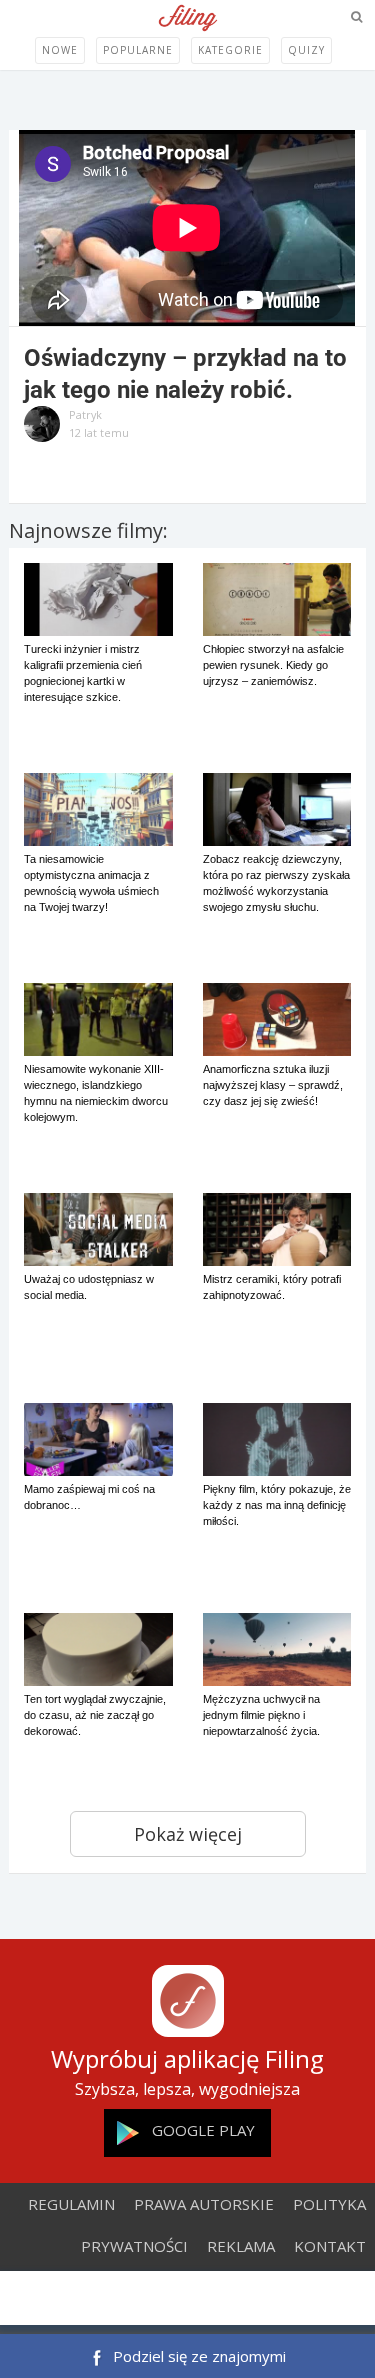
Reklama (241, 2246)
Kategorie (230, 50)
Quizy (306, 50)
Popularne (138, 50)
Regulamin (71, 2204)
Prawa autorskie (204, 2204)
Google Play (203, 2130)
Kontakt (330, 2246)
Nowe (60, 50)
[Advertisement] (188, 2300)
